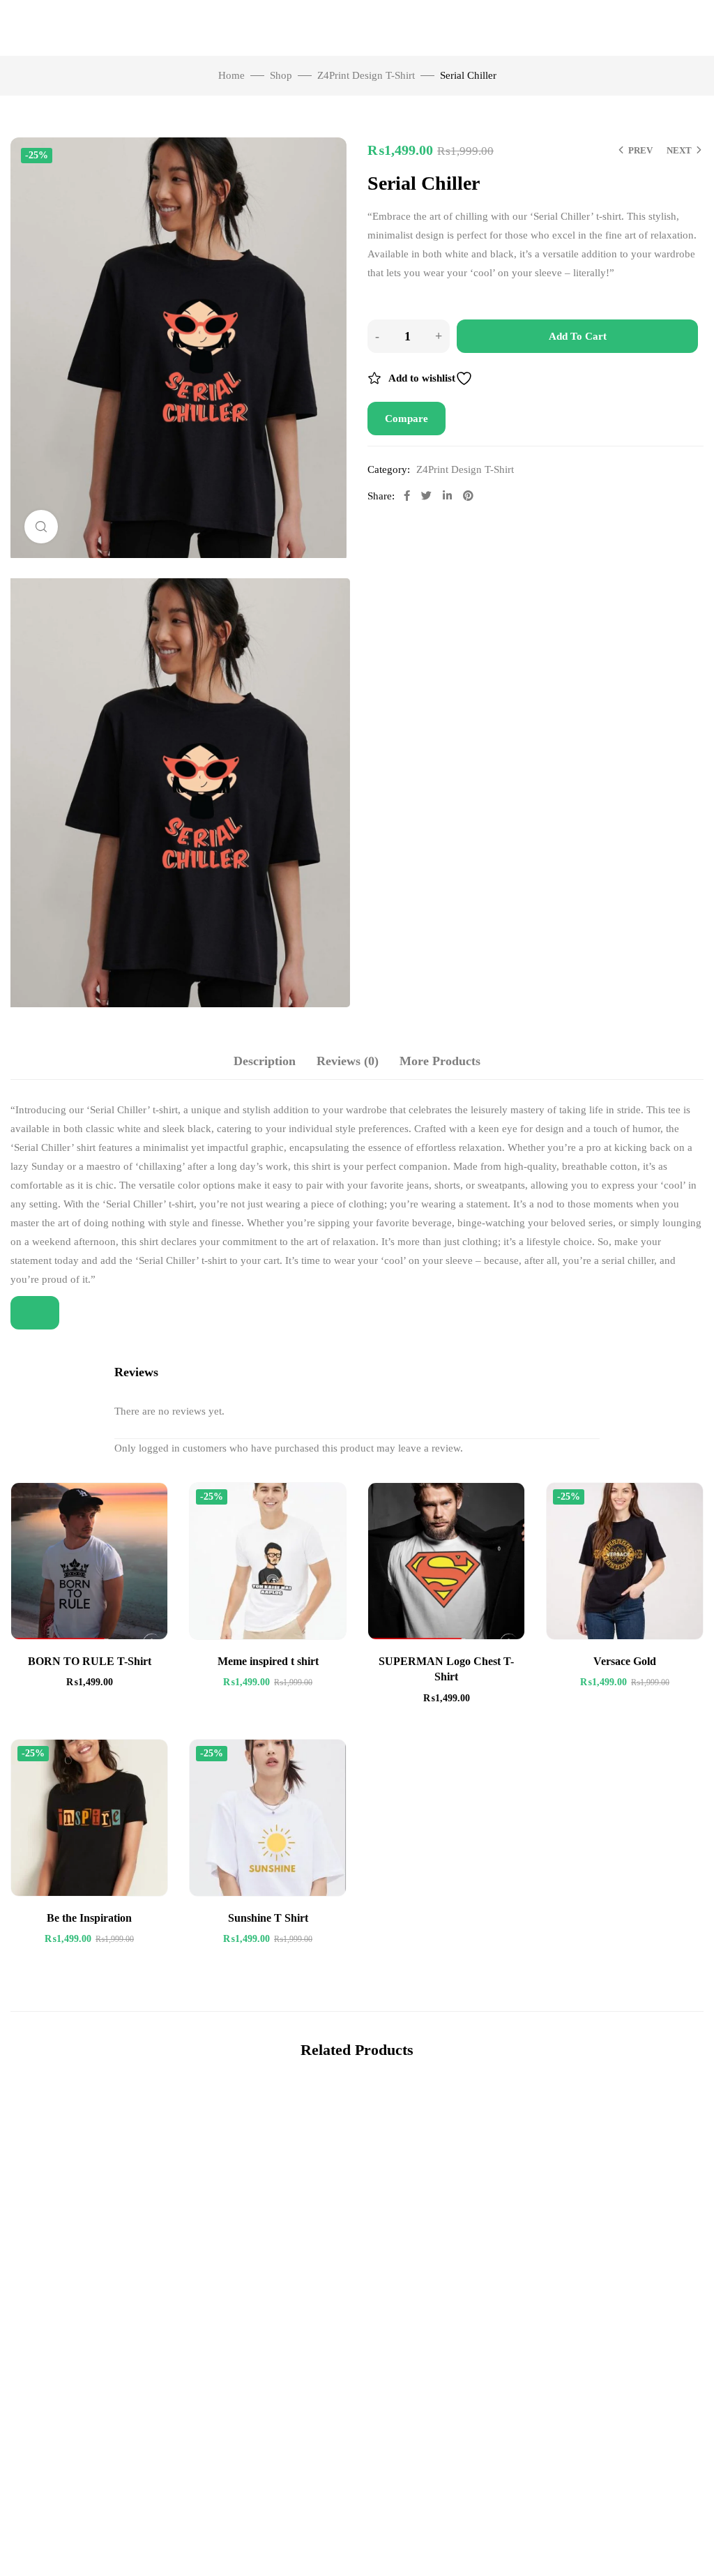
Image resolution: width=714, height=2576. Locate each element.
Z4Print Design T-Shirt (366, 75)
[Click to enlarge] (41, 527)
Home (231, 75)
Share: (381, 496)
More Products (440, 1061)
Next (679, 150)
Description (265, 1061)
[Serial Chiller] (178, 793)
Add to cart (578, 336)
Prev (640, 150)
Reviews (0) (348, 1061)
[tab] (265, 1061)
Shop (281, 75)
